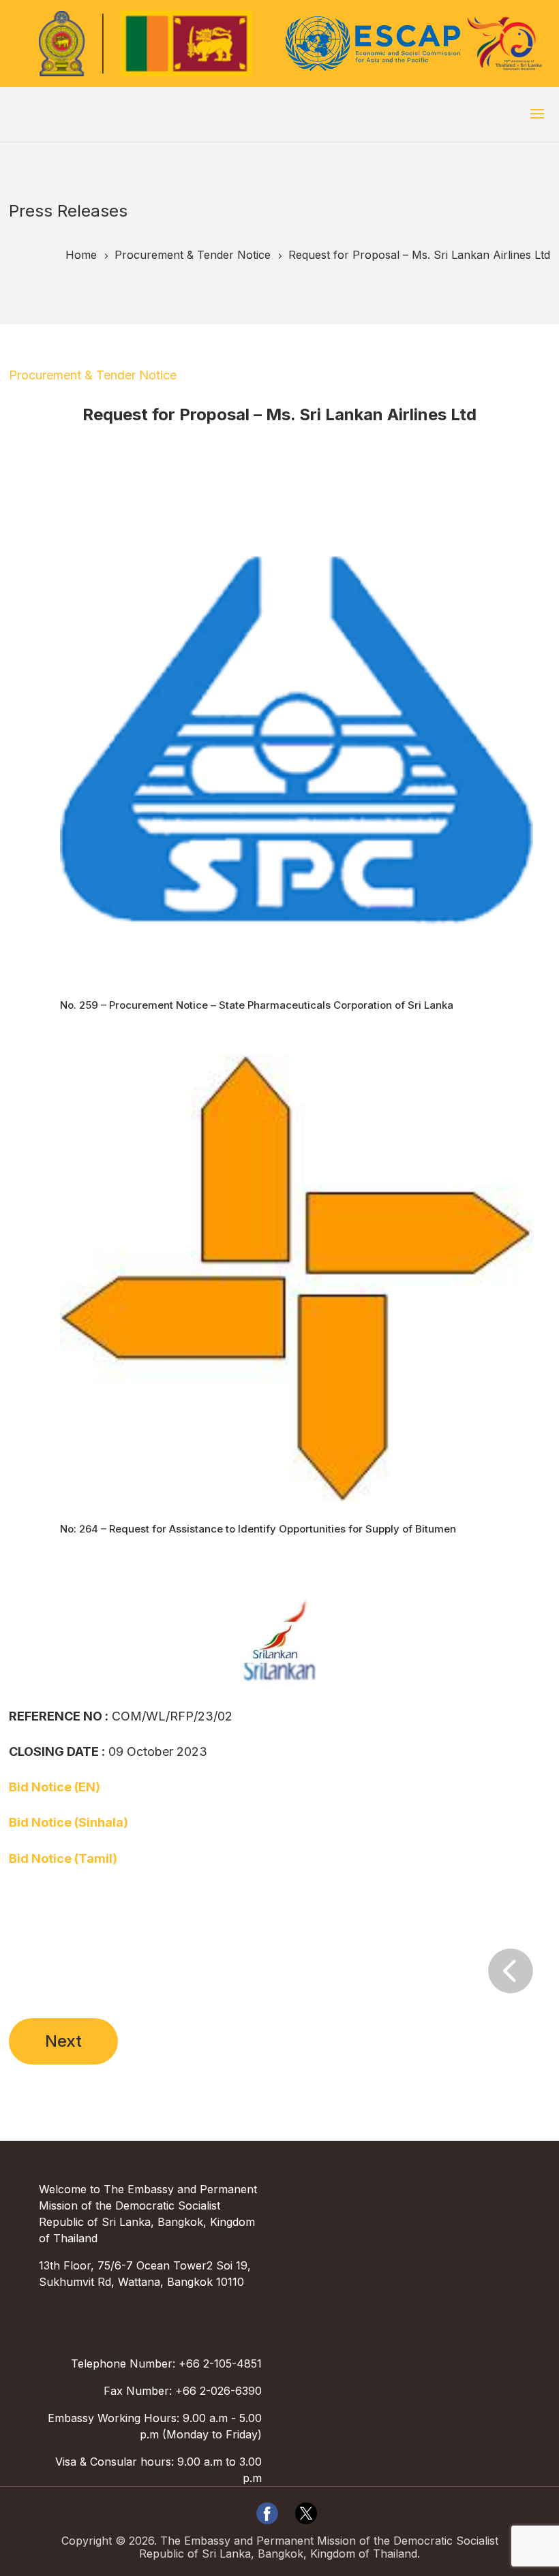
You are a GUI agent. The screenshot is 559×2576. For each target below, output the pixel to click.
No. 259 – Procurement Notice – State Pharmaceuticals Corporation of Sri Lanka (257, 1005)
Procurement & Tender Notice (93, 375)
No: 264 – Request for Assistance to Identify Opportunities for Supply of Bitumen (258, 1529)
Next (63, 2041)
